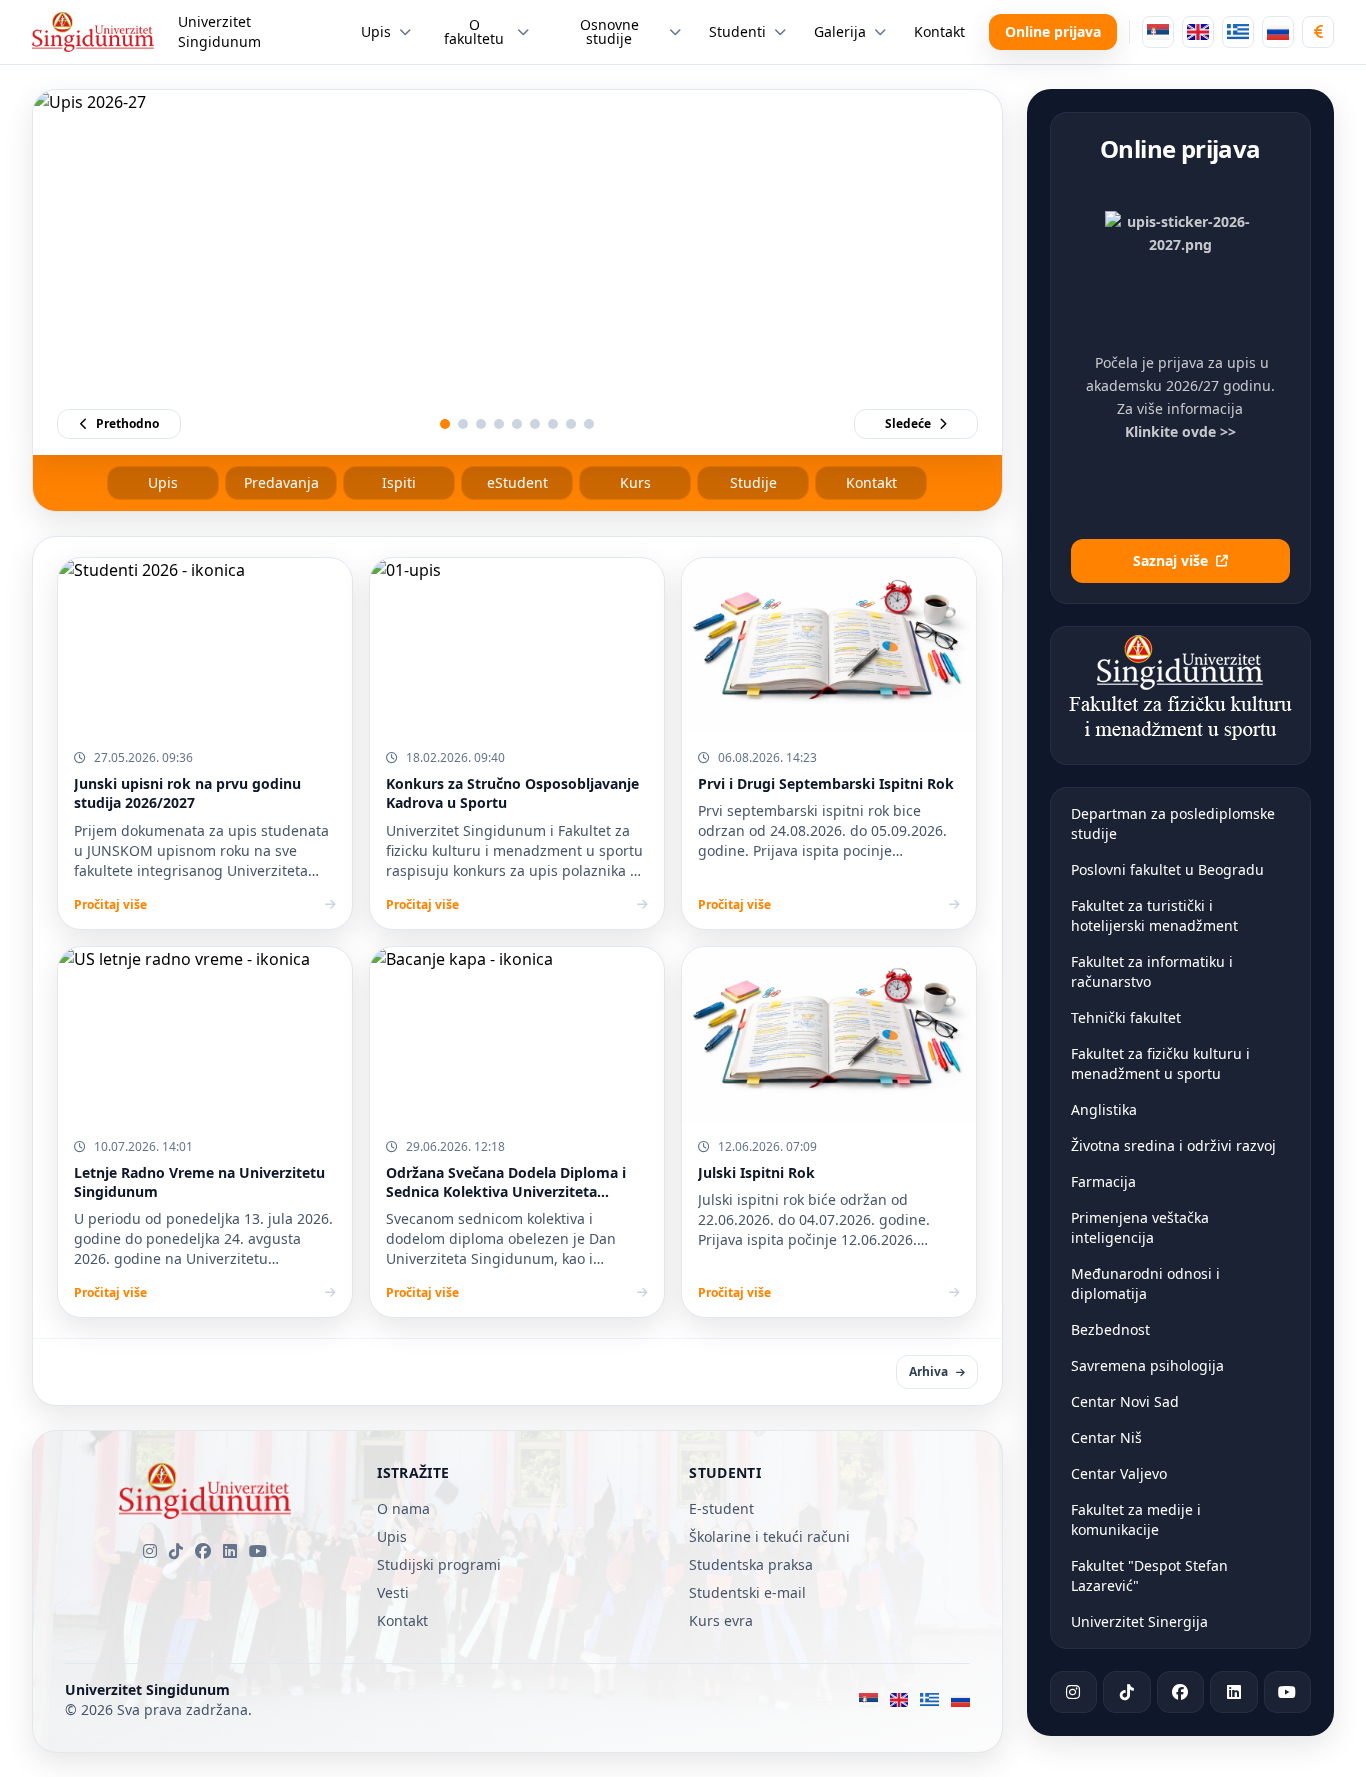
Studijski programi (439, 1564)
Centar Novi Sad (1125, 1401)
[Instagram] (150, 1551)
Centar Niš (1106, 1437)
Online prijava (1053, 31)
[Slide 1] (445, 424)
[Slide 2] (463, 424)
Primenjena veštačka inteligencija (1140, 1227)
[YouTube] (258, 1551)
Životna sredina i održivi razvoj (1173, 1145)
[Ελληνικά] (1238, 32)
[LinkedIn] (230, 1551)
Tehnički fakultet (1126, 1017)
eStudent (517, 482)
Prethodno (127, 423)
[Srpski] (1158, 32)
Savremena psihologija (1147, 1365)
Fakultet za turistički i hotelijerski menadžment (1154, 915)
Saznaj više (1170, 560)
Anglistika (1104, 1109)
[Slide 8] (571, 424)
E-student (721, 1508)
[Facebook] (203, 1551)
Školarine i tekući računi (769, 1536)
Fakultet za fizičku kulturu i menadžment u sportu (1160, 1063)
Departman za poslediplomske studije (1173, 823)
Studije (753, 482)
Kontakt (871, 482)
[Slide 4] (499, 424)
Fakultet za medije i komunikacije (1136, 1519)
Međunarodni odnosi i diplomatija (1145, 1283)
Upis (163, 482)
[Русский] (1278, 32)
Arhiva (928, 1371)
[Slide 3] (481, 424)
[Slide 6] (535, 424)
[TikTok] (176, 1551)
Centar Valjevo (1119, 1473)
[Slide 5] (517, 424)
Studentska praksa (751, 1564)
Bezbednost (1110, 1329)
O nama (403, 1508)
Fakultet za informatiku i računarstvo (1152, 971)
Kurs (635, 482)
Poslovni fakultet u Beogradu (1167, 869)
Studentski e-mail (747, 1592)
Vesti (393, 1592)
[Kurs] (1318, 32)
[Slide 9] (589, 424)
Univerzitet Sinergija (1139, 1621)
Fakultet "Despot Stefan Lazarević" (1149, 1575)
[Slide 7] (553, 424)
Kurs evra (721, 1620)
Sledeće (908, 423)
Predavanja (281, 482)
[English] (1198, 32)
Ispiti (399, 482)
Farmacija (1103, 1181)
